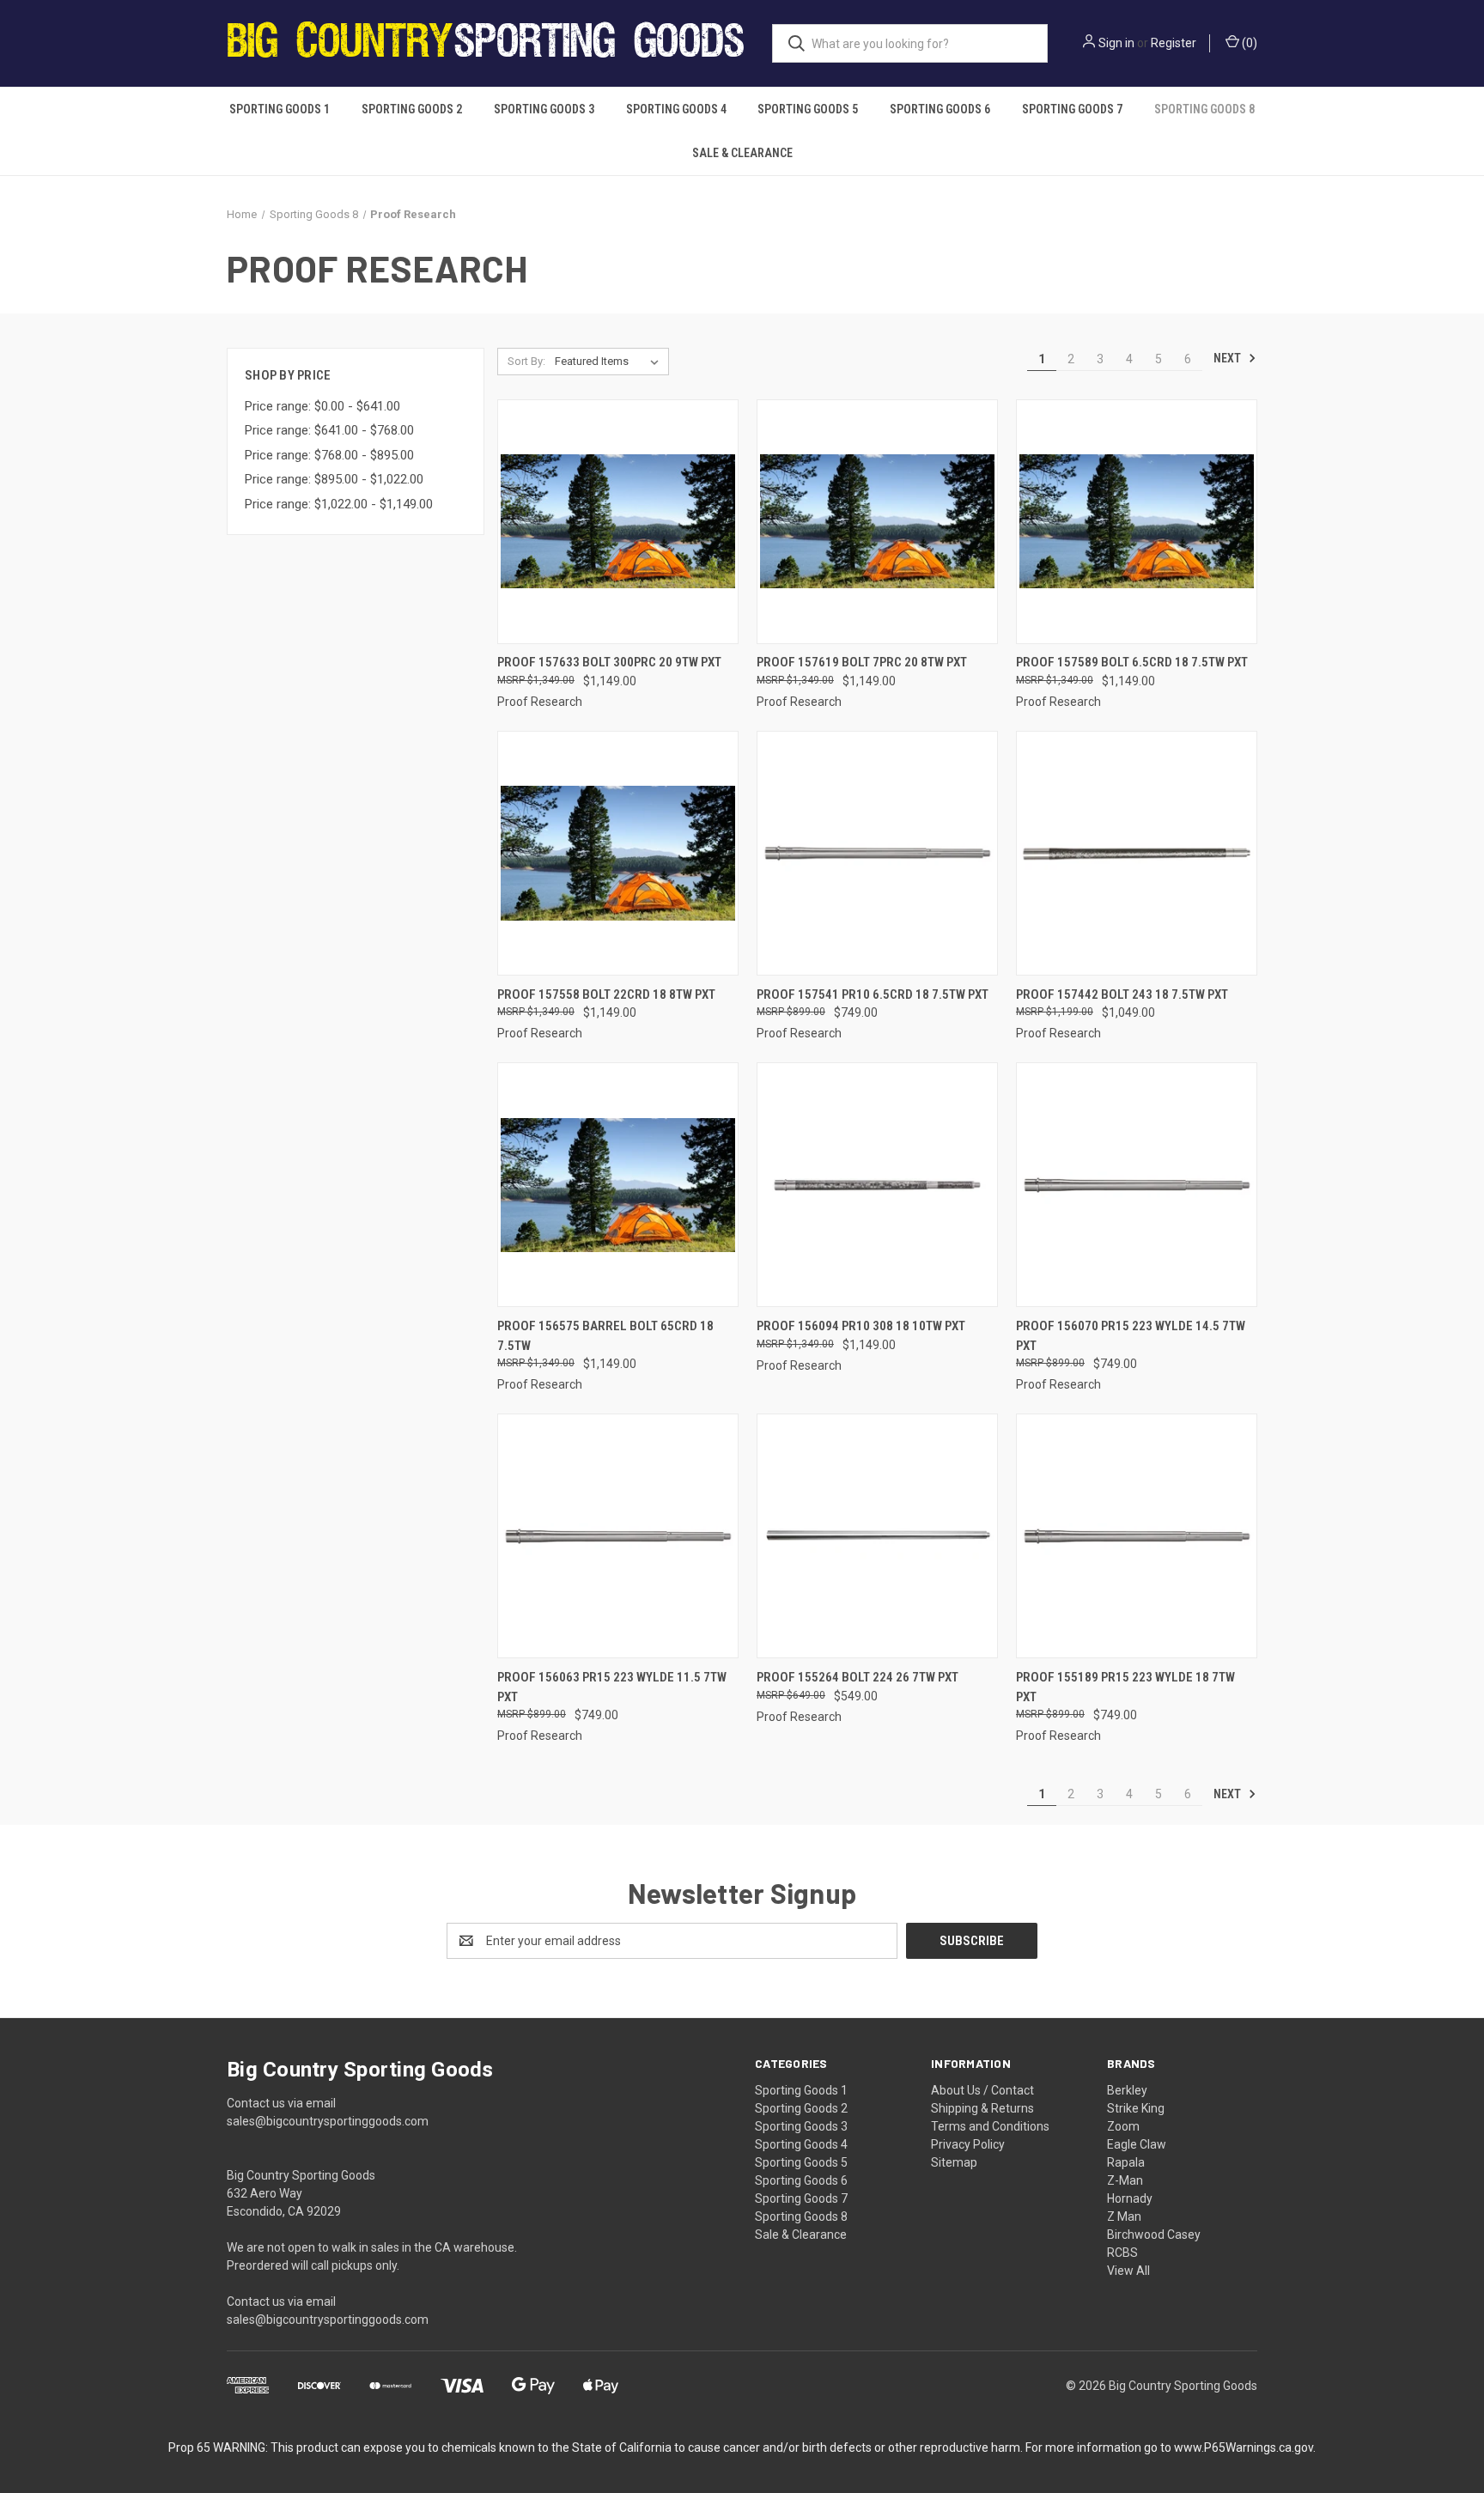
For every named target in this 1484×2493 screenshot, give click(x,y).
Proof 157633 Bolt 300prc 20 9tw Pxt (609, 662)
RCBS (1122, 2253)
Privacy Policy (968, 2144)
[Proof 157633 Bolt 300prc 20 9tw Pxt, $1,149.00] (618, 522)
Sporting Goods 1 (280, 109)
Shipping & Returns (982, 2108)
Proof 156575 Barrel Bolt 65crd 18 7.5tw (605, 1336)
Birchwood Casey (1154, 2235)
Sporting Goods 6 (940, 109)
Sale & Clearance (742, 153)
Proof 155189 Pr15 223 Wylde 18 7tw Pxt (1125, 1687)
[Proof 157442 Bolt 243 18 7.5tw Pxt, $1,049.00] (1137, 853)
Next (1229, 358)
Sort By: (526, 361)
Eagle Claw (1137, 2144)
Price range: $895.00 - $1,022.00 (334, 479)
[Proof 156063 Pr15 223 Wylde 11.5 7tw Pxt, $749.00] (618, 1536)
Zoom (1123, 2126)
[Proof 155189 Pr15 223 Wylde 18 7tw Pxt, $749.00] (1137, 1536)
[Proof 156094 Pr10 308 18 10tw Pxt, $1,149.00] (877, 1185)
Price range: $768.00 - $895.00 (329, 455)
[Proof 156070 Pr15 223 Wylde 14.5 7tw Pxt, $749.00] (1137, 1185)
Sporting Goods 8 (1204, 109)
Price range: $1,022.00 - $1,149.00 (339, 504)
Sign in (1116, 43)
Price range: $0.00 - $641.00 (322, 406)
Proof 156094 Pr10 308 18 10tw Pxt (861, 1326)
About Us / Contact (982, 2090)
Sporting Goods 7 (1072, 109)
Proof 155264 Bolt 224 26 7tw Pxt (858, 1677)
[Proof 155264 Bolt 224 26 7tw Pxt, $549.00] (877, 1536)
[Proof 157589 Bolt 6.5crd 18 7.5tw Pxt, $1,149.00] (1137, 522)
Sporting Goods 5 (808, 109)
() (1248, 43)
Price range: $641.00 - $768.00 (329, 430)
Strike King (1136, 2108)
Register (1174, 43)
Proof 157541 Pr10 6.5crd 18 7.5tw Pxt (873, 994)
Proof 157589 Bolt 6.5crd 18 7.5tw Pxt (1132, 662)
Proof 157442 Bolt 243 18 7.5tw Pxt (1122, 994)
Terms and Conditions (990, 2126)
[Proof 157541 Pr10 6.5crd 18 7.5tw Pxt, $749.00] (877, 853)
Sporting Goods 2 (412, 109)
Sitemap (954, 2162)
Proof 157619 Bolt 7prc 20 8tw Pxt (862, 662)
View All (1128, 2271)
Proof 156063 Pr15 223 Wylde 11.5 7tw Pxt (612, 1687)
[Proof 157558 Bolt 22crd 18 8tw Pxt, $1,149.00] (618, 853)
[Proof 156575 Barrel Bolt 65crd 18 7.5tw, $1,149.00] (618, 1185)
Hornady (1130, 2198)
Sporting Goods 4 (676, 109)
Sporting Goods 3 (544, 109)
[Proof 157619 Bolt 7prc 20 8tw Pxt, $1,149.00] (877, 522)
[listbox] (610, 362)
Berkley (1127, 2090)
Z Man (1124, 2216)
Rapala (1126, 2162)
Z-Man (1125, 2180)
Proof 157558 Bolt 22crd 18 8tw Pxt (606, 994)
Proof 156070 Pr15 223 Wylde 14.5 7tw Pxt (1131, 1336)
